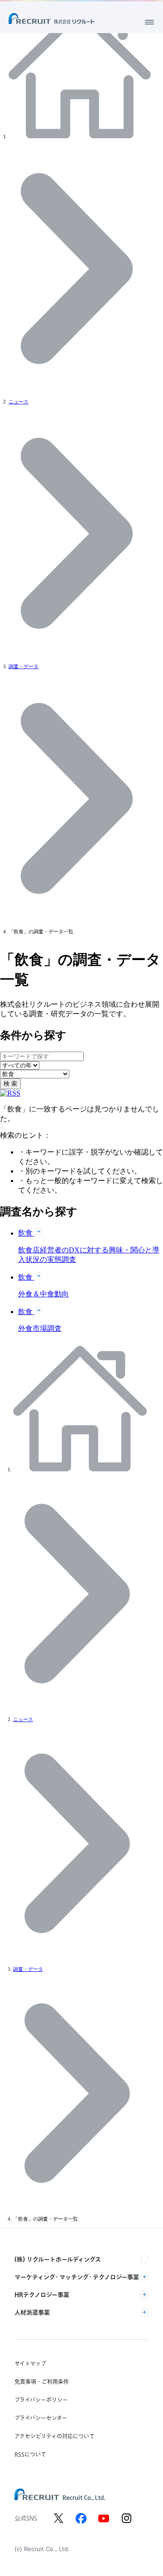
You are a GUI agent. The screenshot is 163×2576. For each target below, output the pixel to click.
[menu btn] (149, 22)
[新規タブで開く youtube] (104, 2518)
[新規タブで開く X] (58, 2518)
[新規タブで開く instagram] (126, 2518)
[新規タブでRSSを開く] (10, 1093)
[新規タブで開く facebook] (81, 2518)
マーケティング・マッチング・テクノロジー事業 (77, 2277)
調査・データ (24, 667)
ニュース (19, 402)
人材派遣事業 (32, 2312)
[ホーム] (81, 137)
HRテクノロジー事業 (42, 2295)
